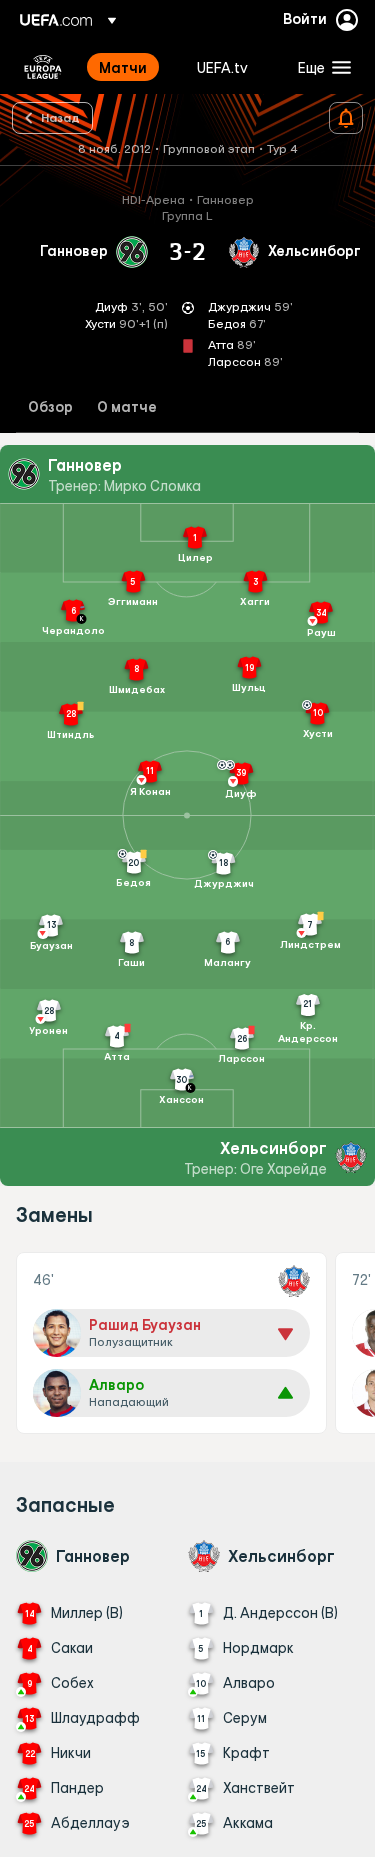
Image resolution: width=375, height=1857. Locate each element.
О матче (127, 407)
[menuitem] (131, 67)
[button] (320, 67)
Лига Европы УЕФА (43, 67)
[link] (123, 67)
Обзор (50, 407)
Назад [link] (60, 117)
